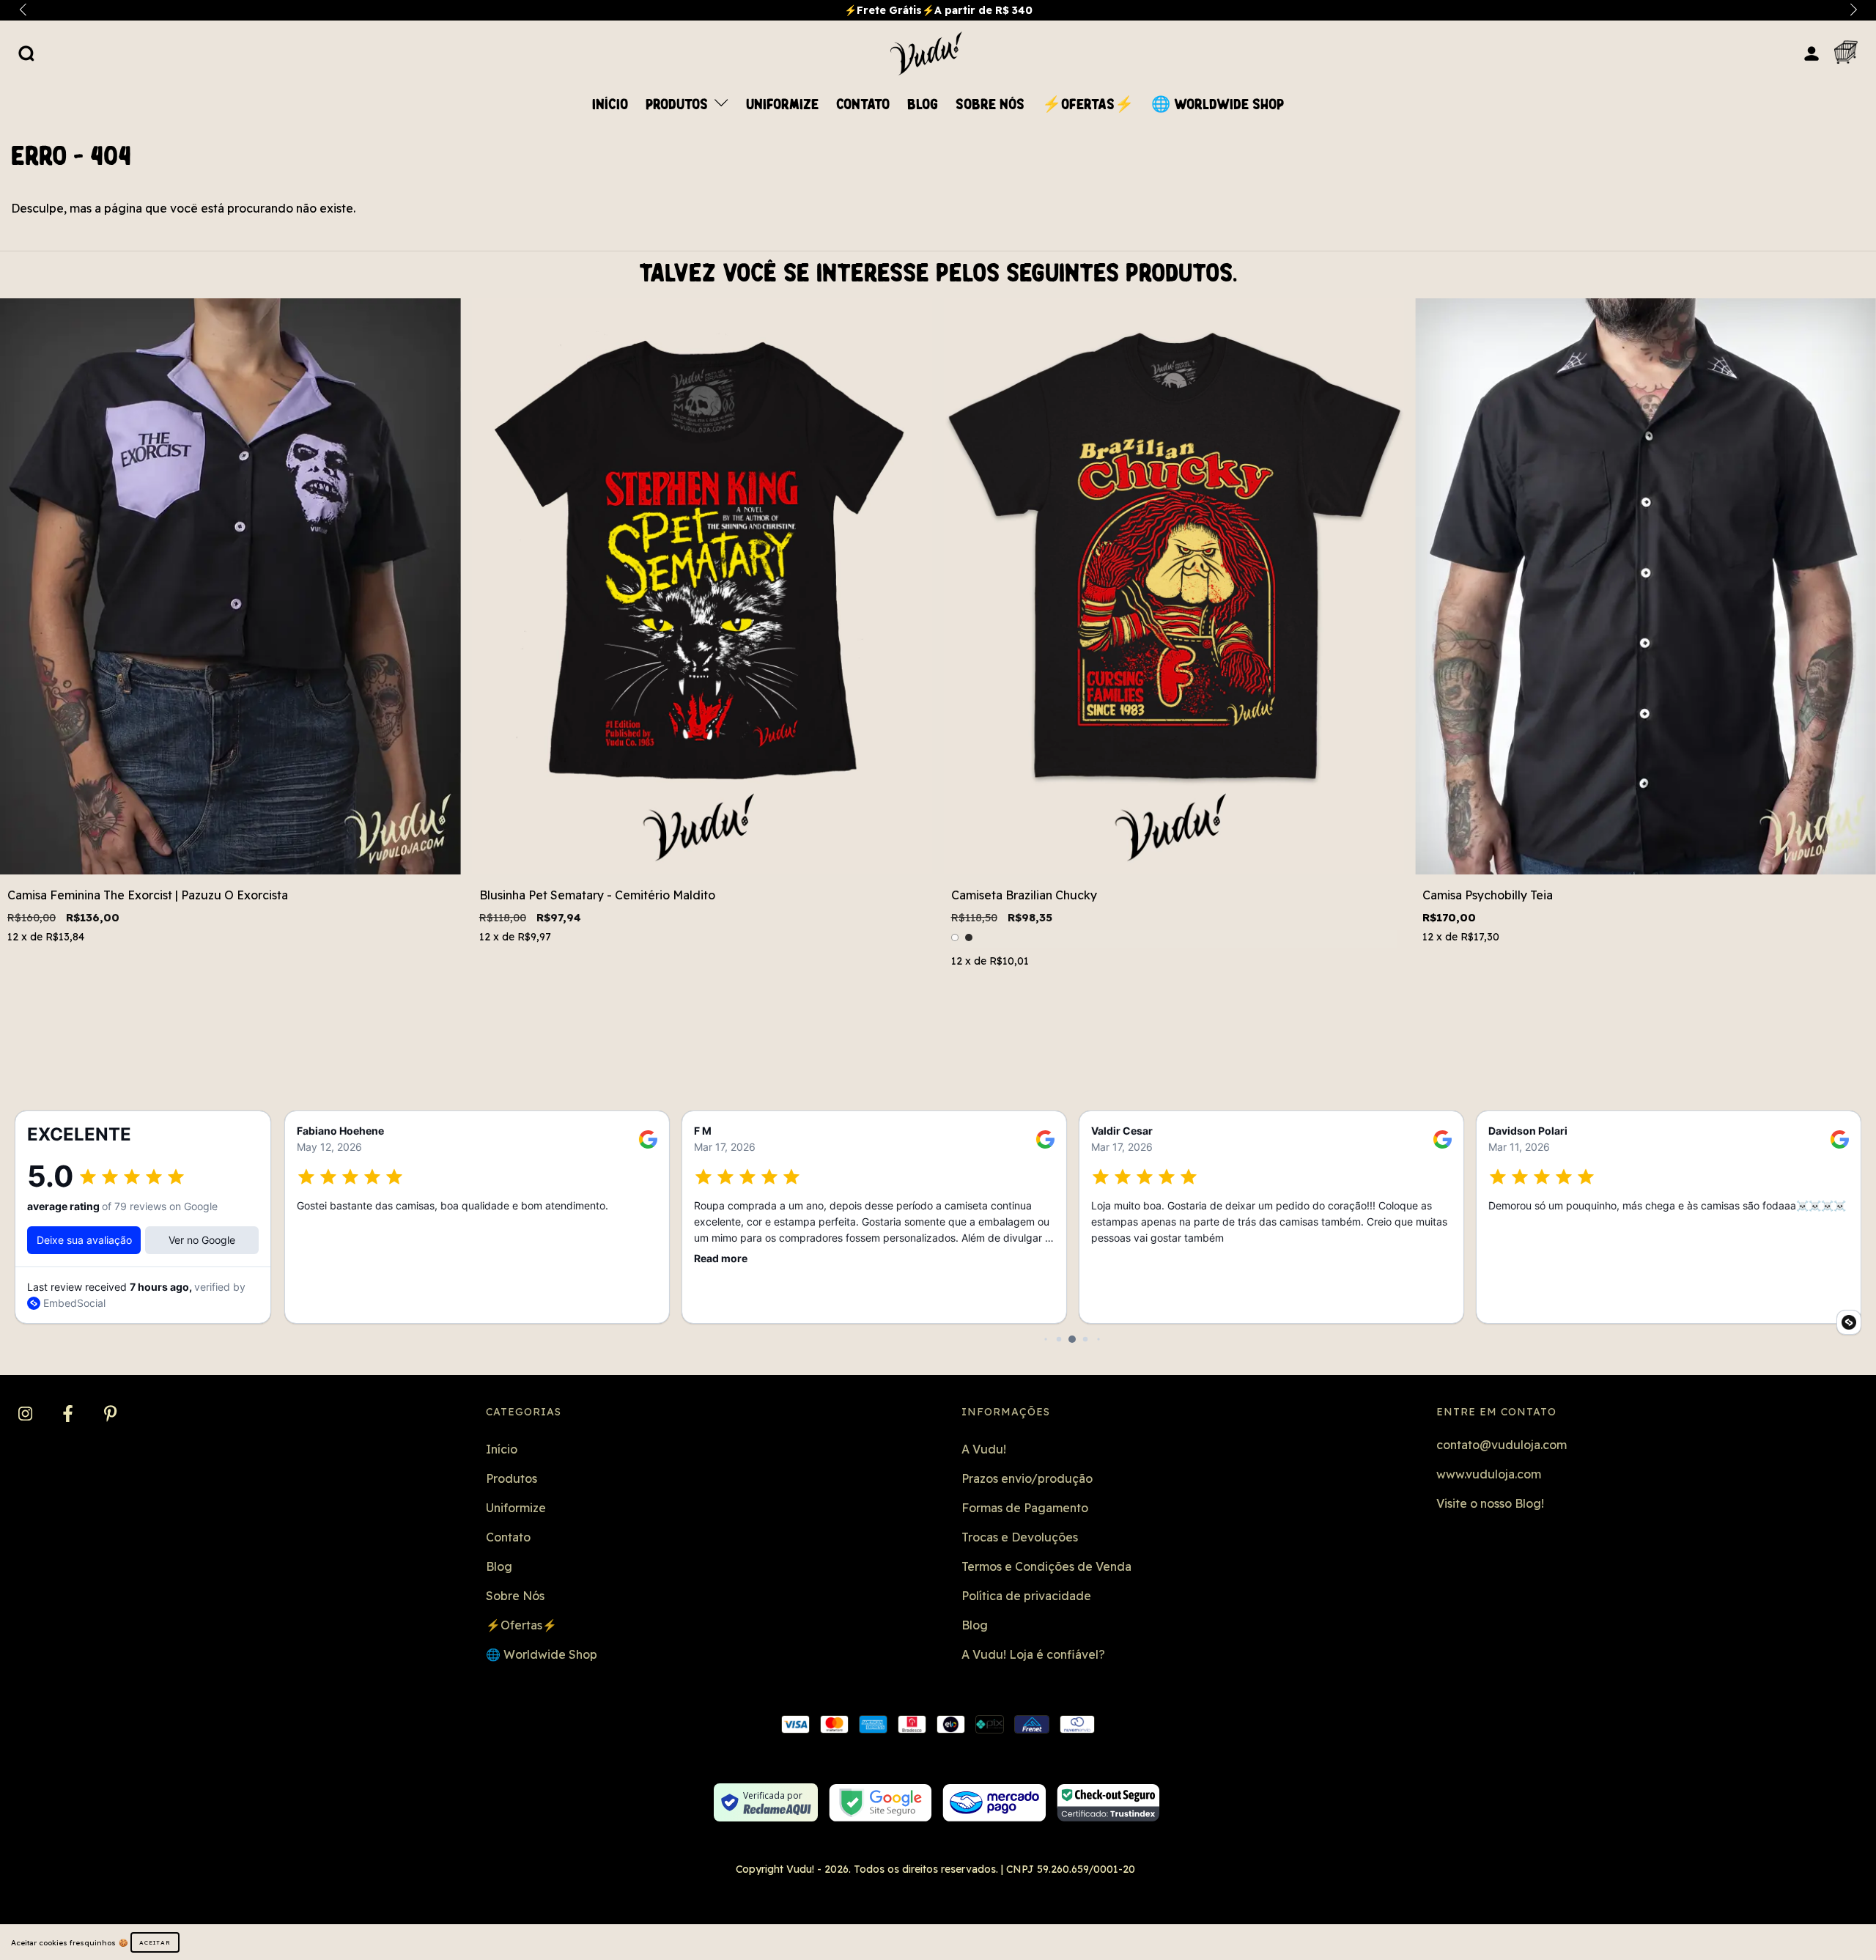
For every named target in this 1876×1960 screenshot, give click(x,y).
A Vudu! (984, 1449)
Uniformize (782, 105)
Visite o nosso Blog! (1490, 1503)
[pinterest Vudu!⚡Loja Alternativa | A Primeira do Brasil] (110, 1415)
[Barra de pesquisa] (26, 53)
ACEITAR (155, 1942)
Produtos (679, 105)
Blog (923, 105)
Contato (863, 105)
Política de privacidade (1026, 1596)
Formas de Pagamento (1025, 1508)
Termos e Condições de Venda (1046, 1566)
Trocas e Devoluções (1020, 1537)
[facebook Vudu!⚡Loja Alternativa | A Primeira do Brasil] (69, 1415)
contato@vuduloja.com (1502, 1445)
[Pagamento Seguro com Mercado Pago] (994, 1803)
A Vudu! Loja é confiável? (1033, 1654)
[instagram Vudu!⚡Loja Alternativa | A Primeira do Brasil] (27, 1415)
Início (610, 105)
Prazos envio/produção (1027, 1478)
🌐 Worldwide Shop (1218, 105)
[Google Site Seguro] (880, 1803)
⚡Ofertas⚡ (1088, 105)
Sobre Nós (990, 105)
